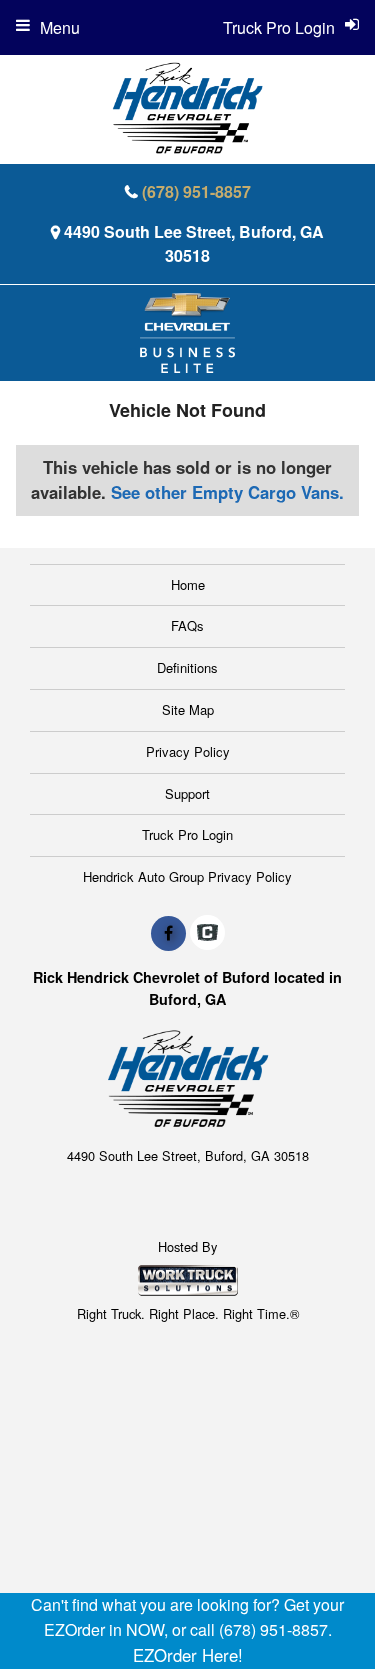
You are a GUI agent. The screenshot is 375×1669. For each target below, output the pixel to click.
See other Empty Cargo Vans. (227, 492)
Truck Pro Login (187, 834)
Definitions (187, 667)
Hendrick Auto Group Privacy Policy (187, 876)
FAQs (187, 625)
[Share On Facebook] (168, 933)
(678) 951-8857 (196, 191)
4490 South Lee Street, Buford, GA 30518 (194, 243)
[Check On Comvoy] (207, 933)
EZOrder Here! (188, 1655)
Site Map (188, 709)
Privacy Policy (188, 751)
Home (188, 584)
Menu (60, 27)
